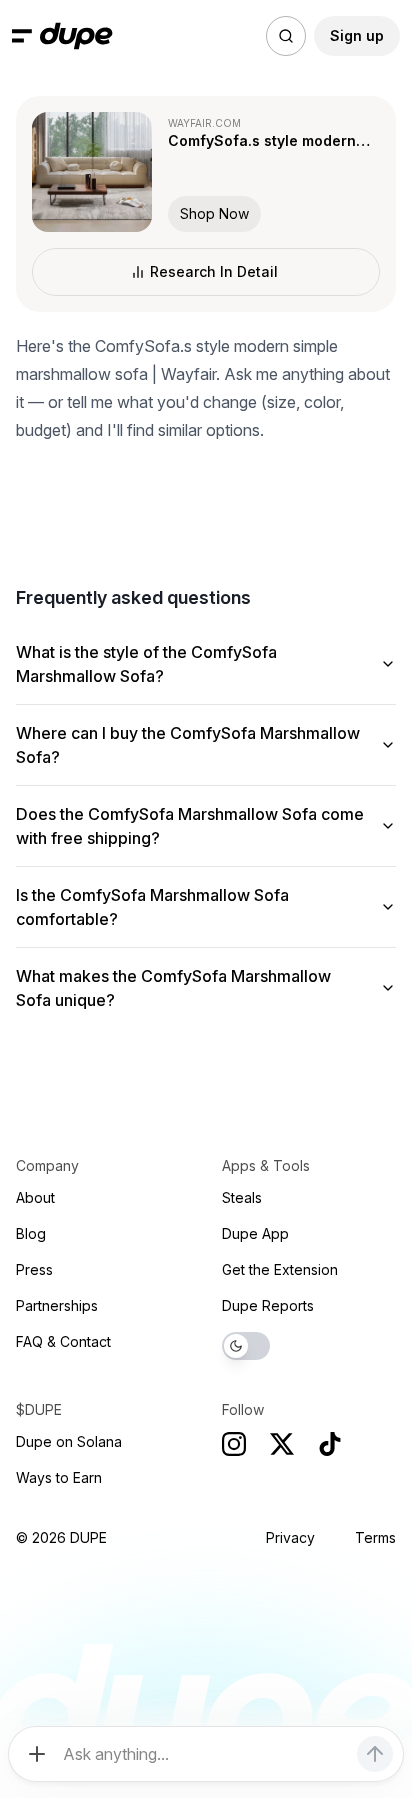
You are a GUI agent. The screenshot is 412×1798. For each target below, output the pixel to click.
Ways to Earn (59, 1477)
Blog (31, 1233)
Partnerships (57, 1305)
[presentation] (206, 899)
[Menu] (22, 36)
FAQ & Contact (63, 1341)
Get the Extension (280, 1269)
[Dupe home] (76, 36)
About (35, 1197)
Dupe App (255, 1233)
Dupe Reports (268, 1305)
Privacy (290, 1537)
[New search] (286, 36)
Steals (242, 1197)
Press (34, 1269)
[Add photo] (37, 1754)
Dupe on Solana (69, 1441)
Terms (375, 1537)
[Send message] (375, 1754)
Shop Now (214, 213)
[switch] (246, 1346)
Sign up (357, 35)
